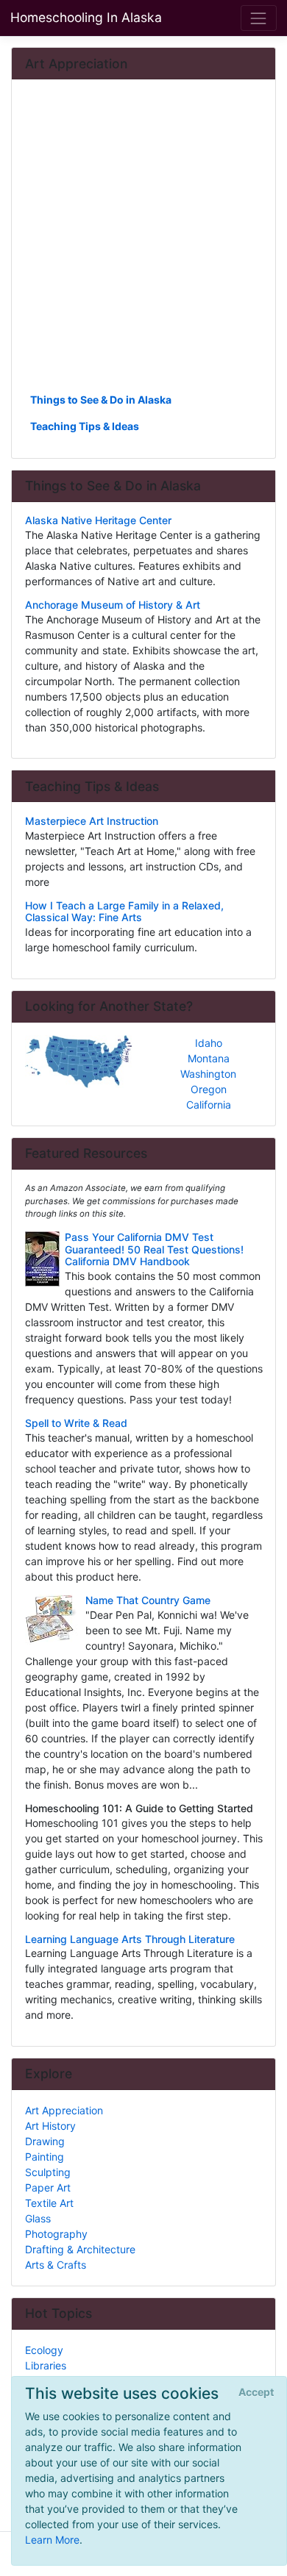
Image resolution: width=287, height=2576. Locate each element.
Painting (45, 2157)
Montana (209, 1058)
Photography (56, 2234)
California (209, 1105)
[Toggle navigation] (259, 18)
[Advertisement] (143, 241)
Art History (50, 2126)
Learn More (52, 2540)
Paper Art (48, 2187)
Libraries (46, 2365)
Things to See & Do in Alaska (101, 400)
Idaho (209, 1043)
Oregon (209, 1089)
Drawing (45, 2141)
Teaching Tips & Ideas (85, 426)
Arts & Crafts (56, 2265)
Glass (38, 2218)
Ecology (44, 2350)
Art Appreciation (64, 2110)
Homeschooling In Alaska (86, 17)
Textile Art (49, 2203)
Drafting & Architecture (80, 2249)
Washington (208, 1074)
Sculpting (48, 2172)
